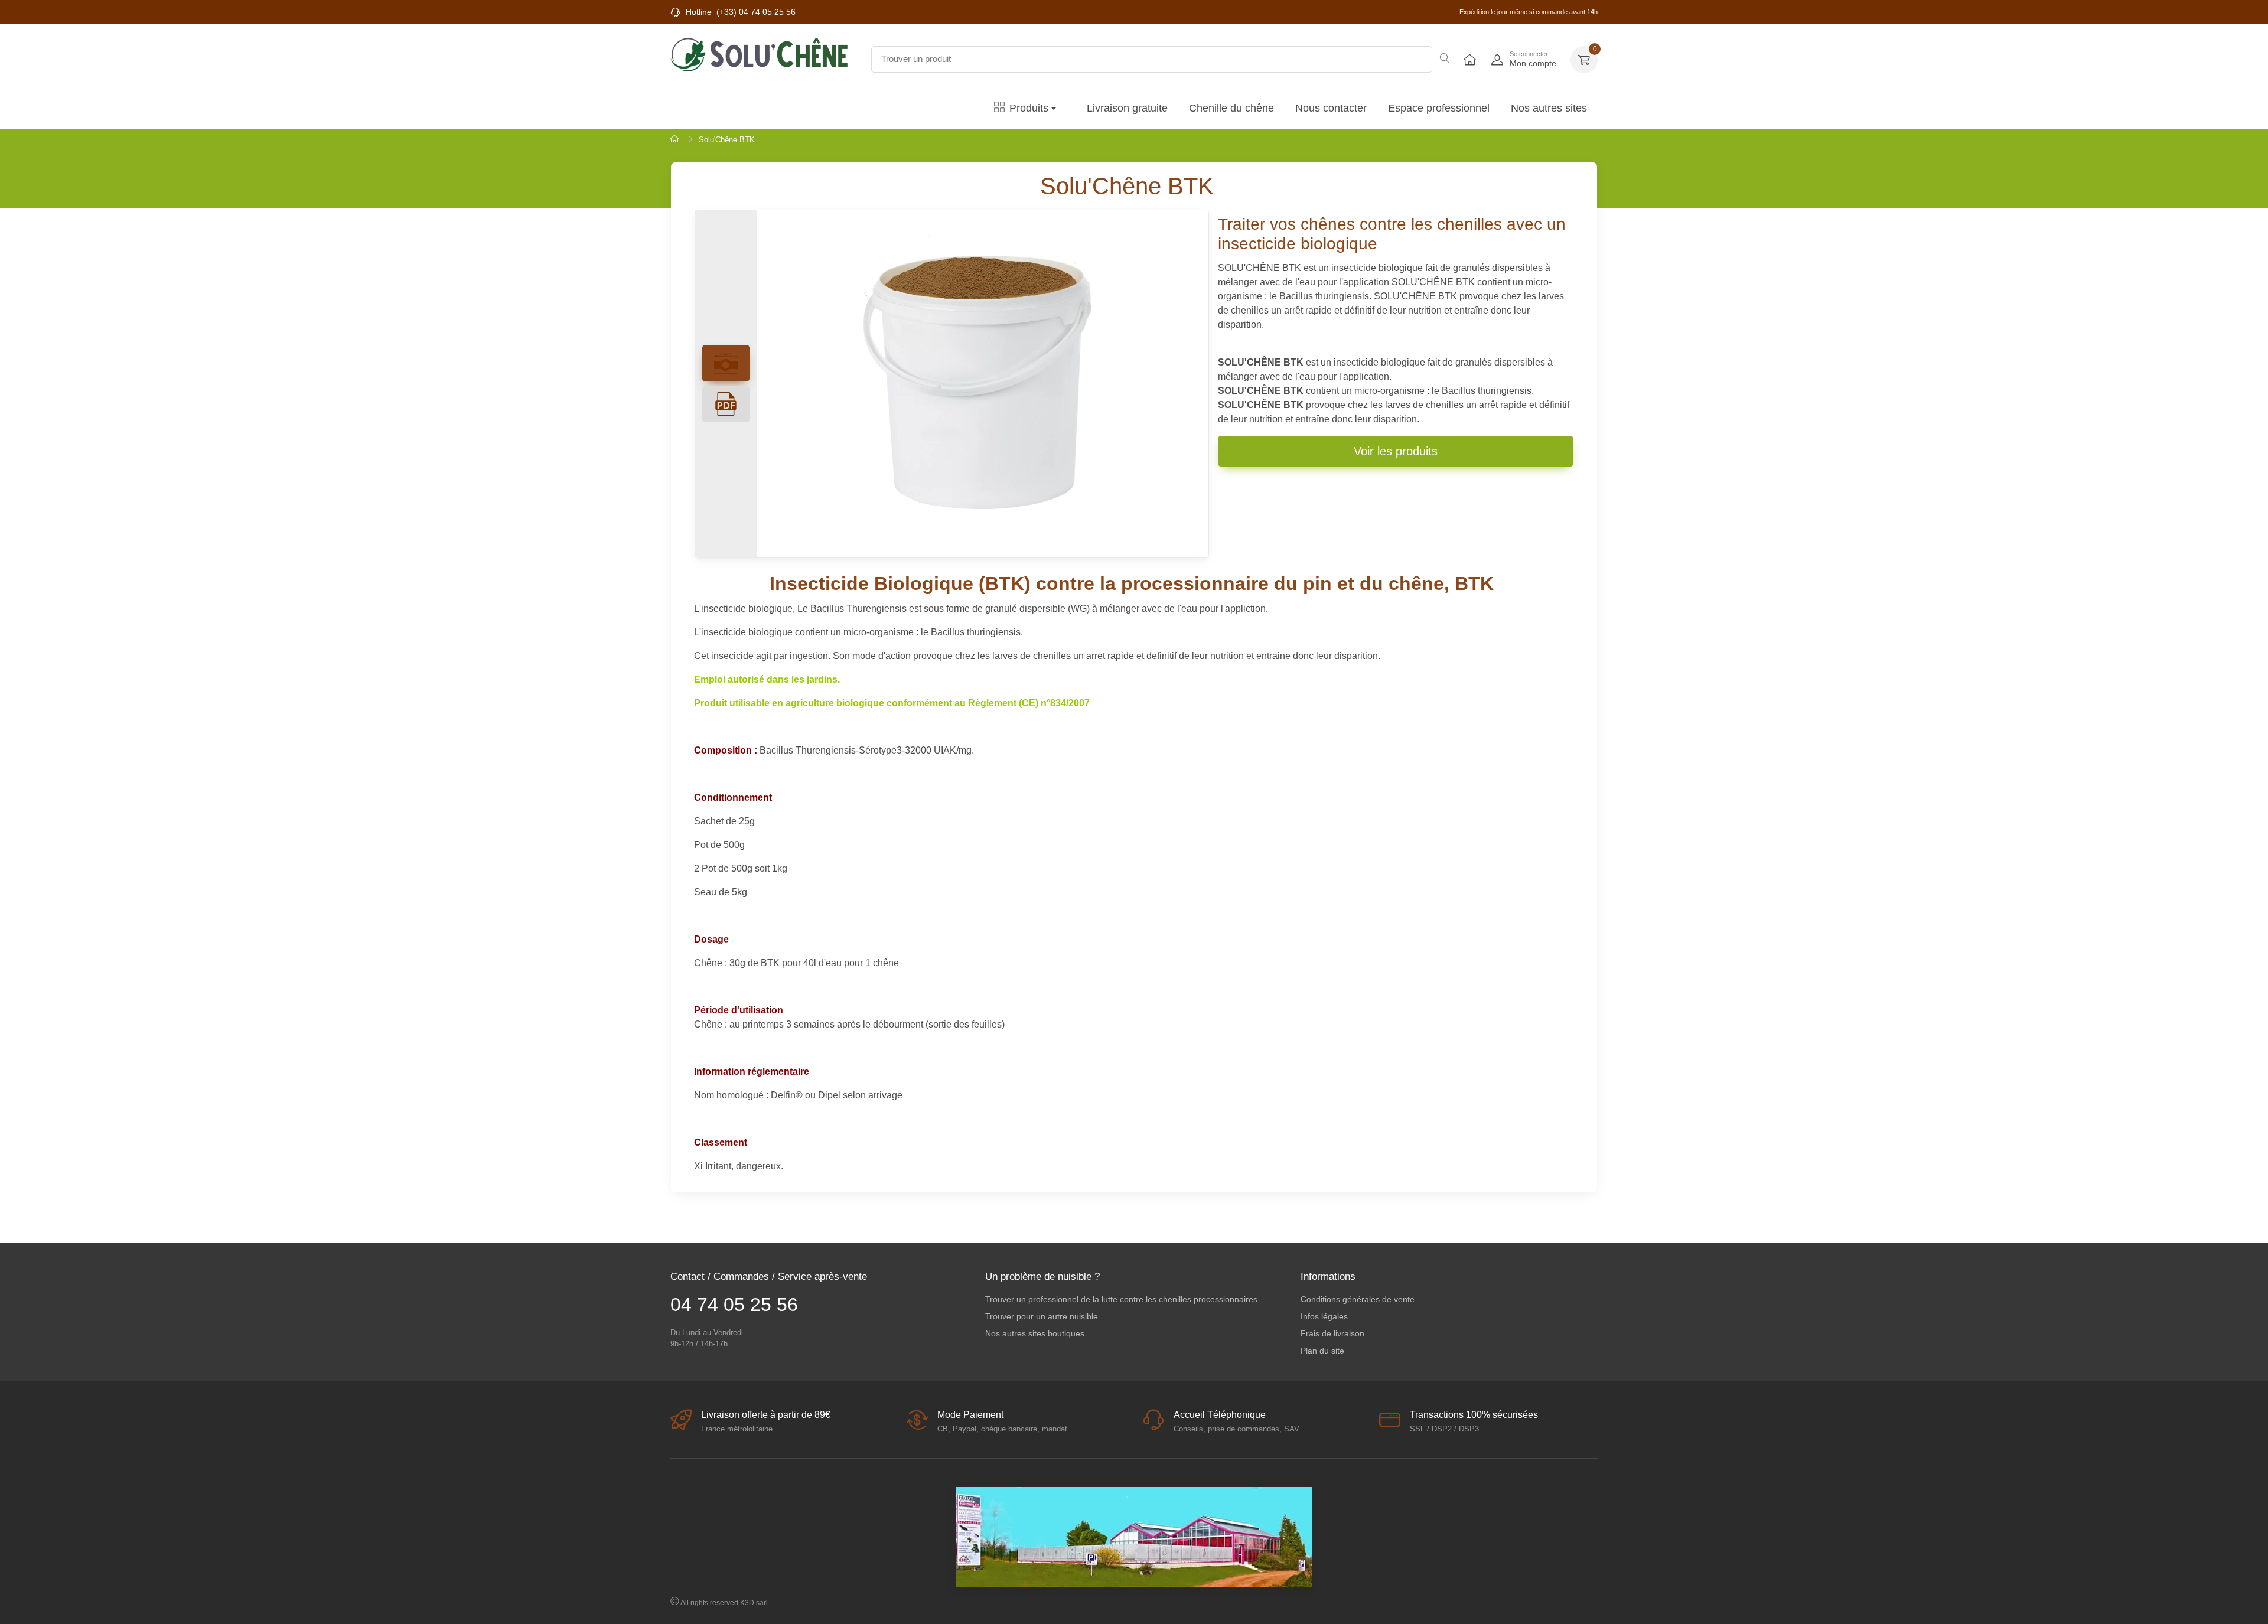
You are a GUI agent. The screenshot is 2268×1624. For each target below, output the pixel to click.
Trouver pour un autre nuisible (1042, 1316)
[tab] (726, 405)
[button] (1584, 60)
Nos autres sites (1549, 108)
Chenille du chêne (1231, 108)
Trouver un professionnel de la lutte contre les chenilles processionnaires (1121, 1299)
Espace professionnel (1439, 108)
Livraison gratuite (1127, 108)
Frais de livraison (1332, 1333)
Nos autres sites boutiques (1035, 1333)
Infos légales (1324, 1316)
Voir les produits (1396, 451)
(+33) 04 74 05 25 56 (756, 12)
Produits (1029, 108)
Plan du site (1322, 1351)
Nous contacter (1331, 108)
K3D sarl (754, 1603)
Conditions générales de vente (1358, 1299)
